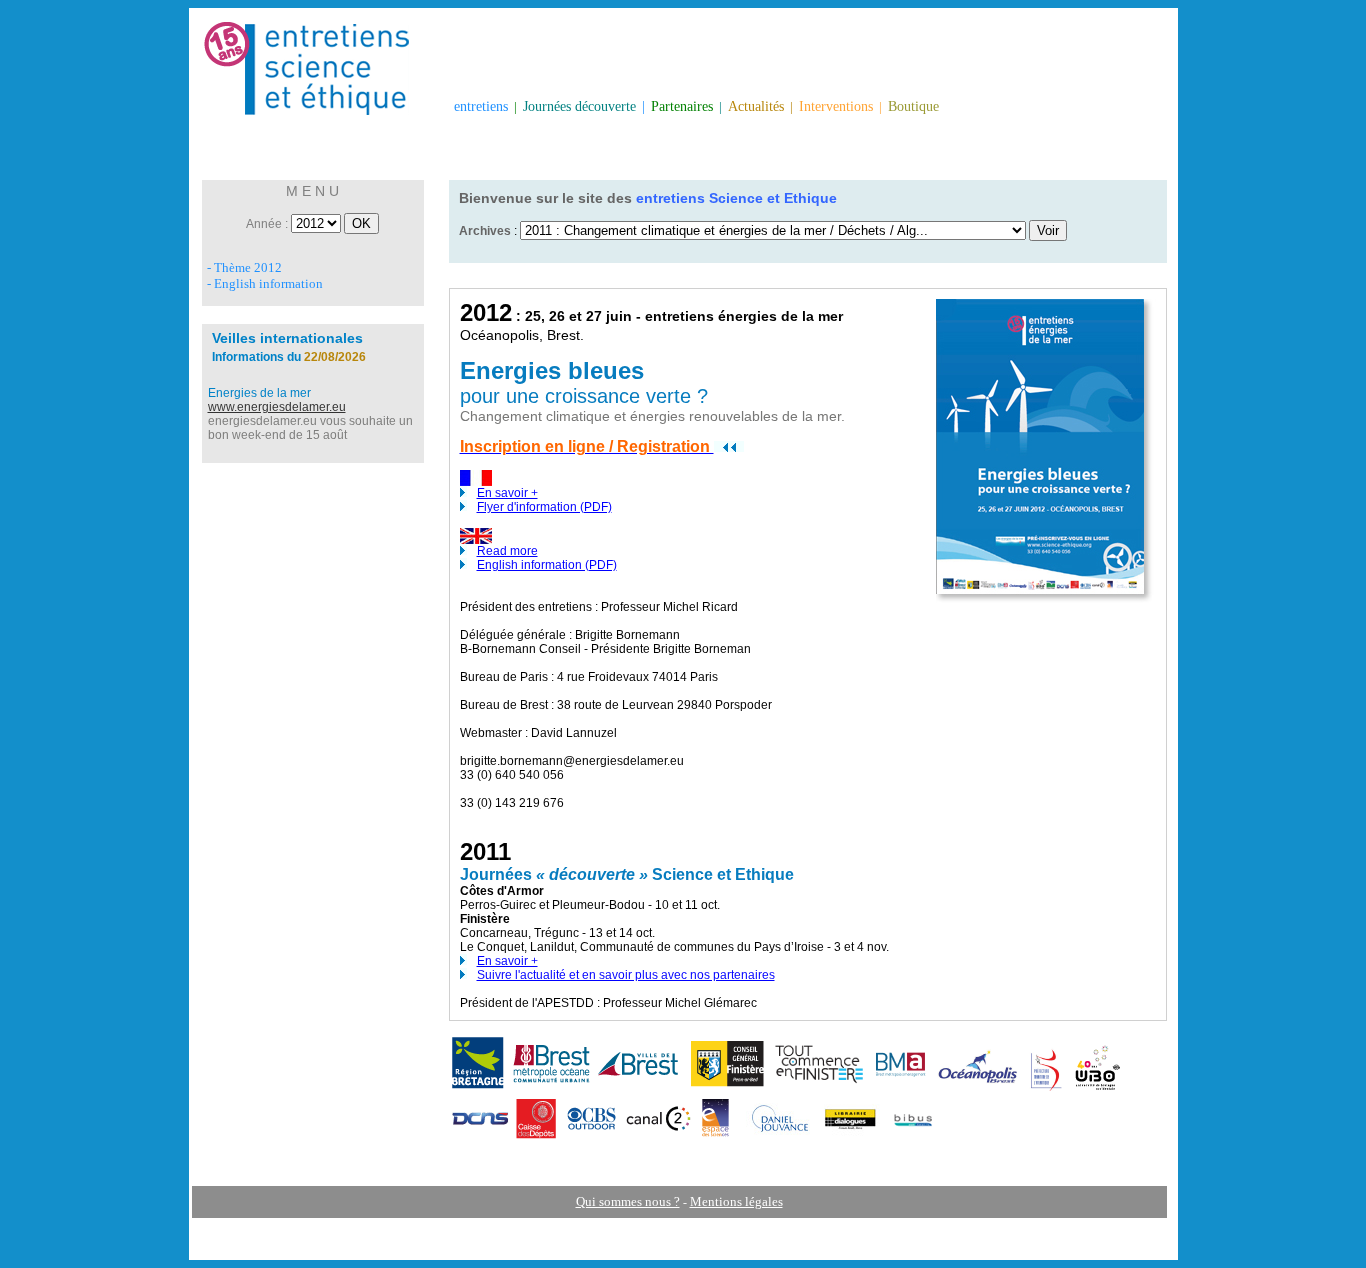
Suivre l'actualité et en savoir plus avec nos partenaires (626, 975)
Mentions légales (736, 1201)
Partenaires (682, 106)
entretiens (481, 106)
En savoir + (507, 493)
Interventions (836, 106)
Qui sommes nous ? (628, 1201)
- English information (265, 283)
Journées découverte (579, 106)
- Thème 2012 (244, 267)
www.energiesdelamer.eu (277, 407)
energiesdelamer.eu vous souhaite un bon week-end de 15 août (310, 428)
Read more (507, 551)
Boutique (913, 106)
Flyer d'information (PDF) (544, 507)
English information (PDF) (547, 565)
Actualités (756, 106)
